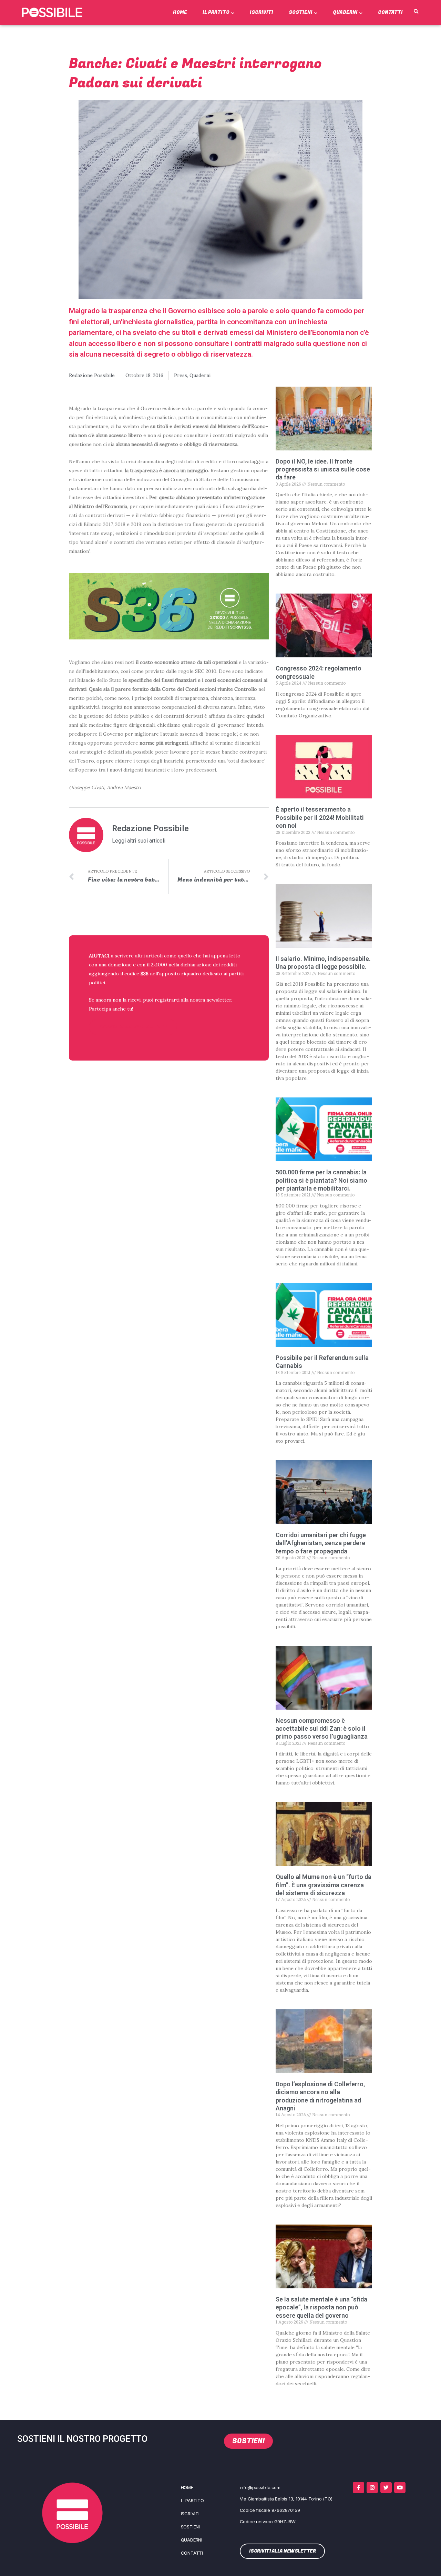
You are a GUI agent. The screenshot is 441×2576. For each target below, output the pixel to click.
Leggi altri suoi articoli (139, 841)
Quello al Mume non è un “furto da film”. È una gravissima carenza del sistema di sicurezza (324, 1885)
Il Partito (216, 12)
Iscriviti (261, 12)
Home (180, 12)
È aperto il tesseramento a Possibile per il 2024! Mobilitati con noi (320, 817)
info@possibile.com (260, 2487)
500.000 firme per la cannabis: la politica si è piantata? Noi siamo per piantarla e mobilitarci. (321, 1180)
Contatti (390, 12)
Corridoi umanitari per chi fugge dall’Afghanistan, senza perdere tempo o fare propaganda (321, 1543)
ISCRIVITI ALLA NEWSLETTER (133, 1027)
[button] (416, 12)
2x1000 (159, 965)
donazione (120, 965)
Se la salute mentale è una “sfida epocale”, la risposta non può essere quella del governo (321, 2307)
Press (181, 375)
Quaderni (345, 12)
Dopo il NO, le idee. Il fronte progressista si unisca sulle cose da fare (323, 469)
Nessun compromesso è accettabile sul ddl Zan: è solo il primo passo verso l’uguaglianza (322, 1729)
